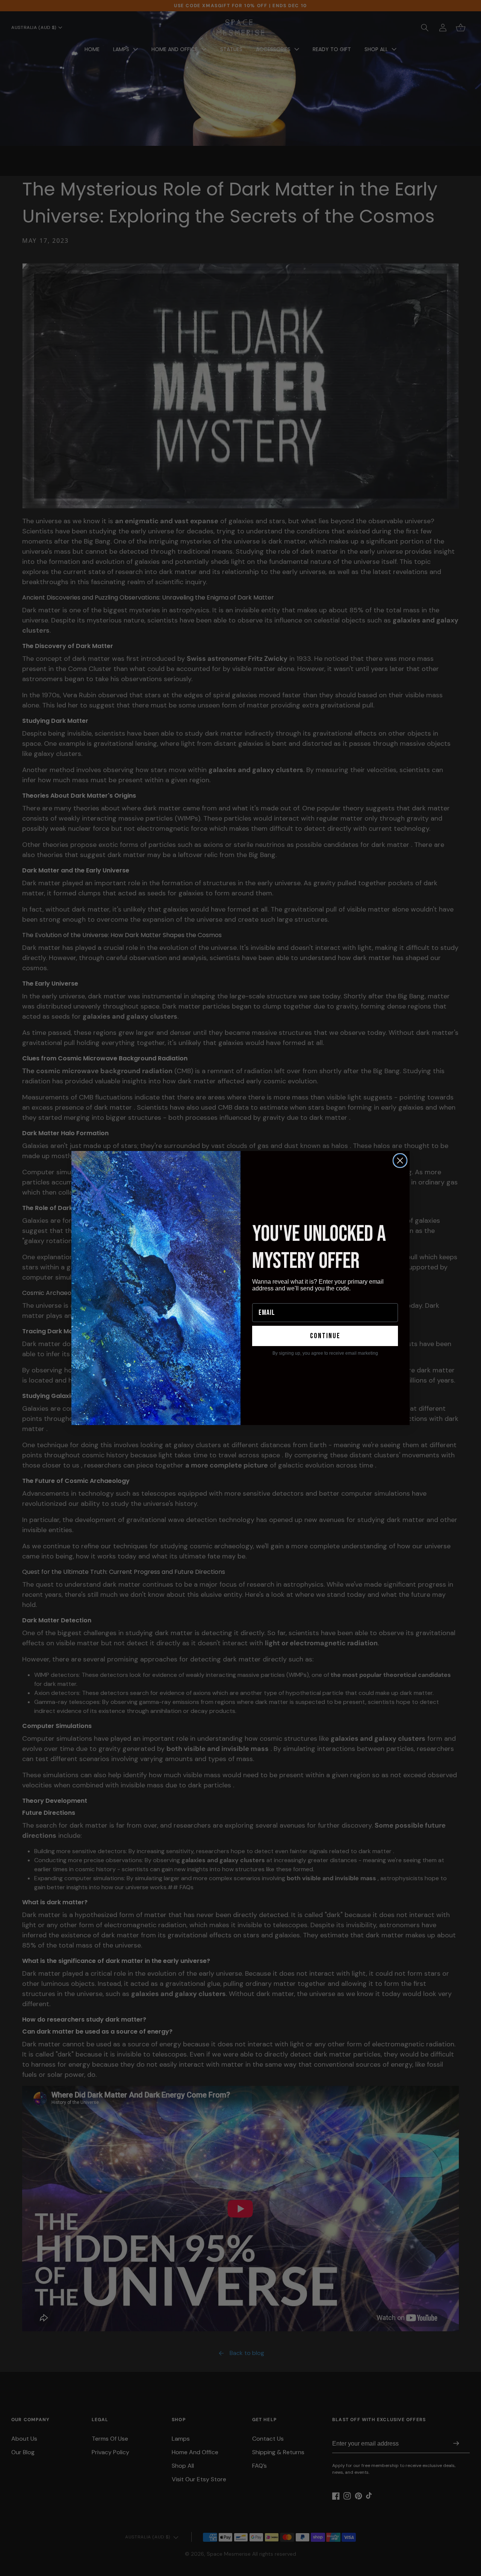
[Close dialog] (400, 1161)
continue (325, 1336)
